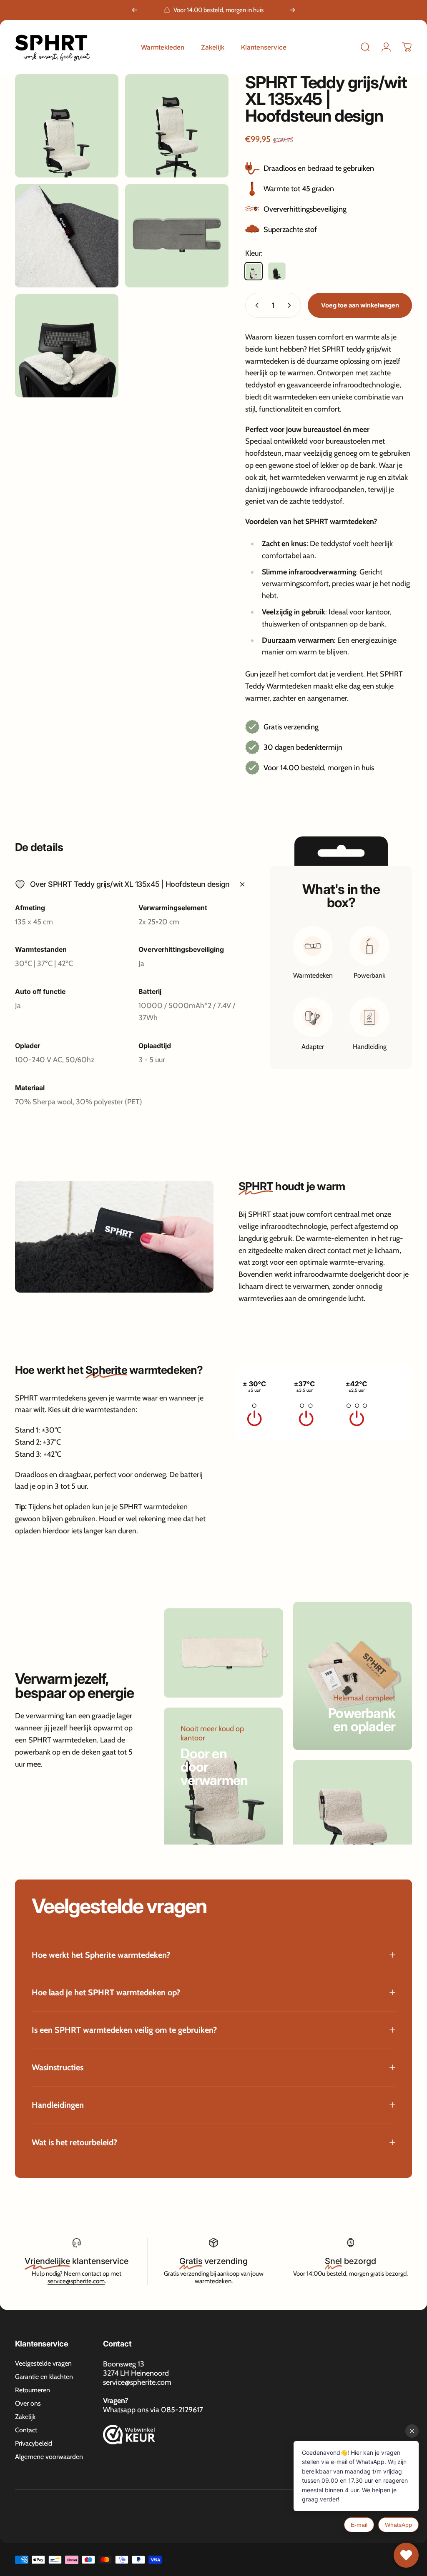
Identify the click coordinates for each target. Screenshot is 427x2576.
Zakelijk (25, 2417)
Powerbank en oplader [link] (362, 1720)
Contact (26, 2430)
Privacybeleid (34, 2443)
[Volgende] (292, 10)
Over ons (28, 2403)
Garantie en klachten (44, 2377)
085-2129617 (182, 2410)
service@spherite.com (76, 2281)
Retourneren (33, 2390)
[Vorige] (135, 10)
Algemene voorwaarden (49, 2457)
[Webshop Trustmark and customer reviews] (129, 2435)
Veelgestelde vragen (43, 2363)
